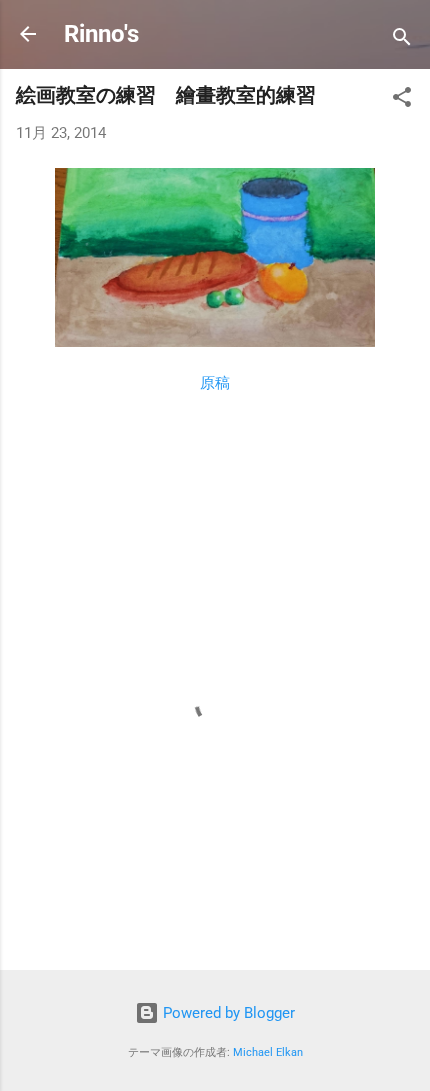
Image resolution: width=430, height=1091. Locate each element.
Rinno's (101, 34)
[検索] (402, 40)
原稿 (215, 383)
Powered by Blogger (227, 1013)
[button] (402, 100)
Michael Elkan (268, 1052)
